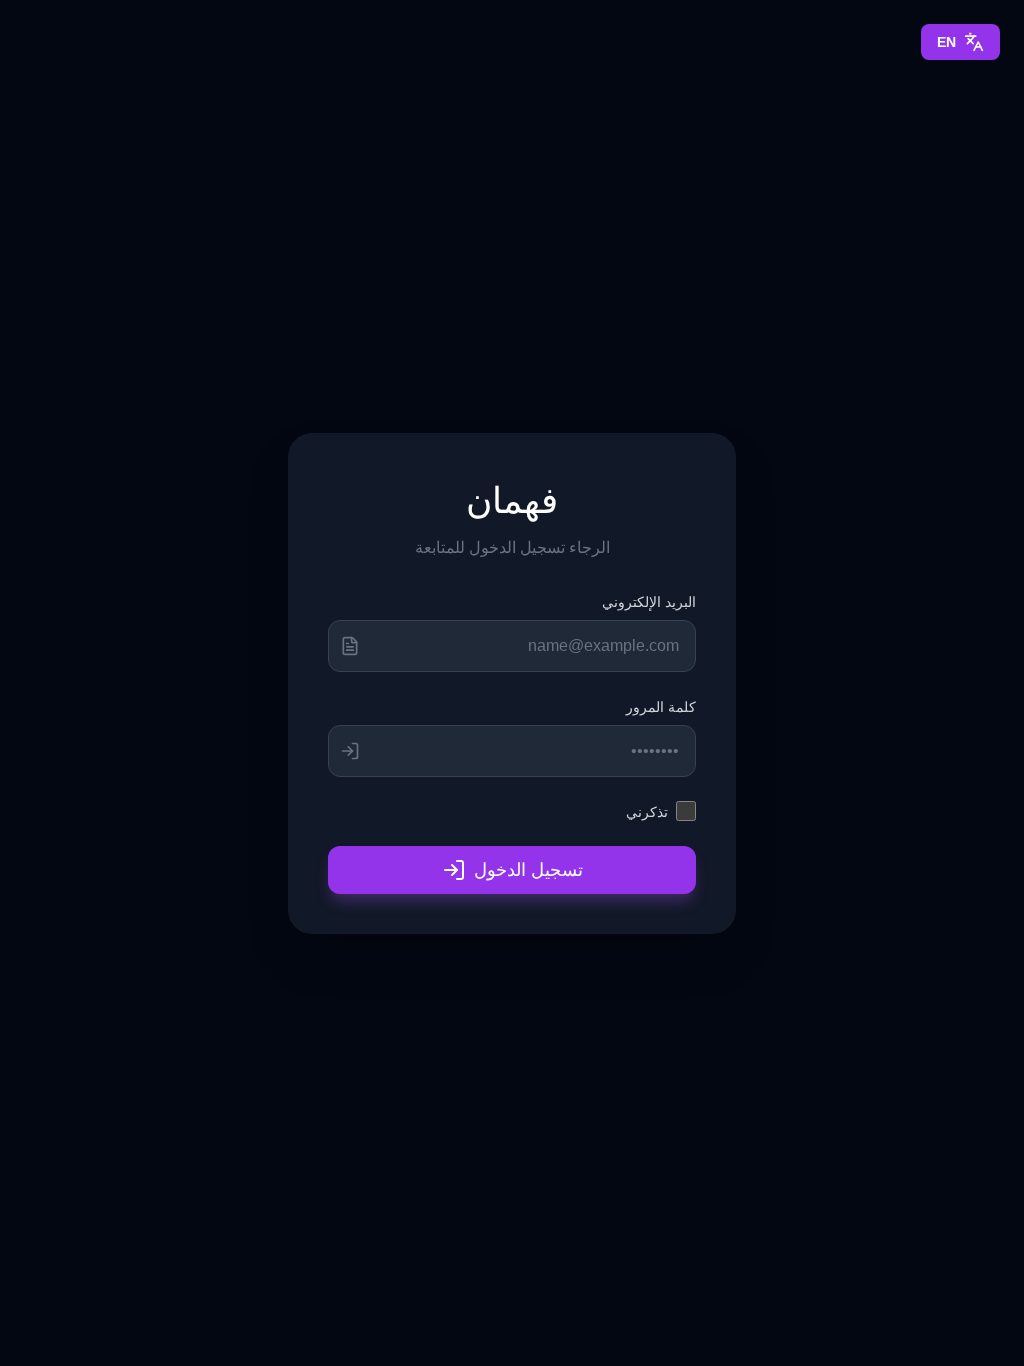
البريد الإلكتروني (649, 601)
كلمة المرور (661, 706)
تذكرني (647, 811)
